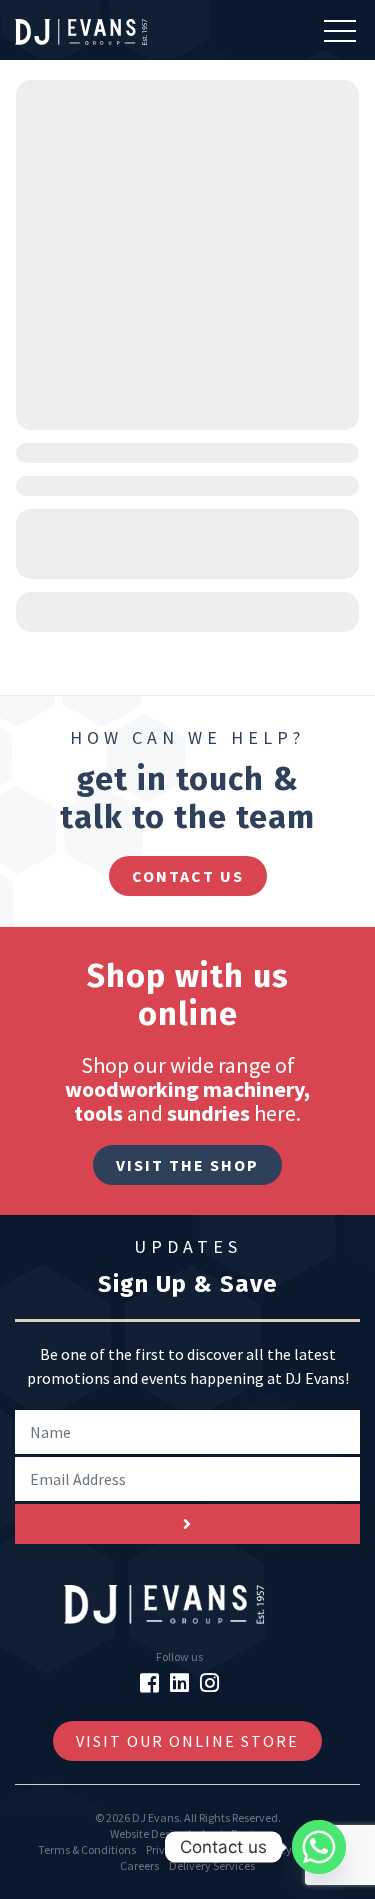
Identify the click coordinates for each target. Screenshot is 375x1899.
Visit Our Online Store (187, 1741)
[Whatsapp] (319, 1847)
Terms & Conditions (87, 1849)
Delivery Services (212, 1865)
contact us (188, 876)
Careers (139, 1865)
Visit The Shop (187, 1165)
